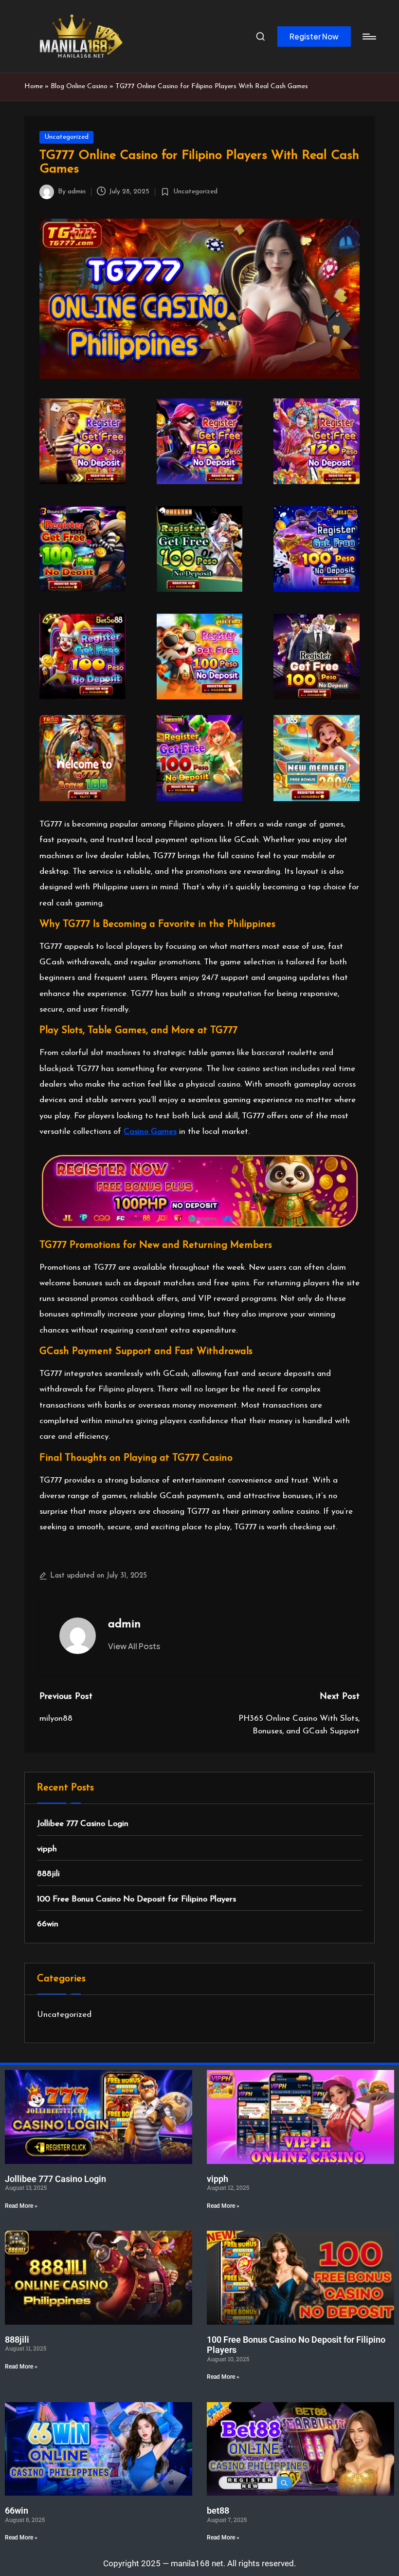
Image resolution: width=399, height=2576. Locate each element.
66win (48, 1924)
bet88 (218, 2510)
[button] (314, 37)
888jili (48, 1874)
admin (124, 1624)
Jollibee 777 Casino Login (83, 1824)
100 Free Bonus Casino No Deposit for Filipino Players (136, 1899)
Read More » (21, 2206)
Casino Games (150, 1132)
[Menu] (369, 37)
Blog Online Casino (79, 86)
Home (34, 86)
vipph (47, 1849)
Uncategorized (66, 137)
